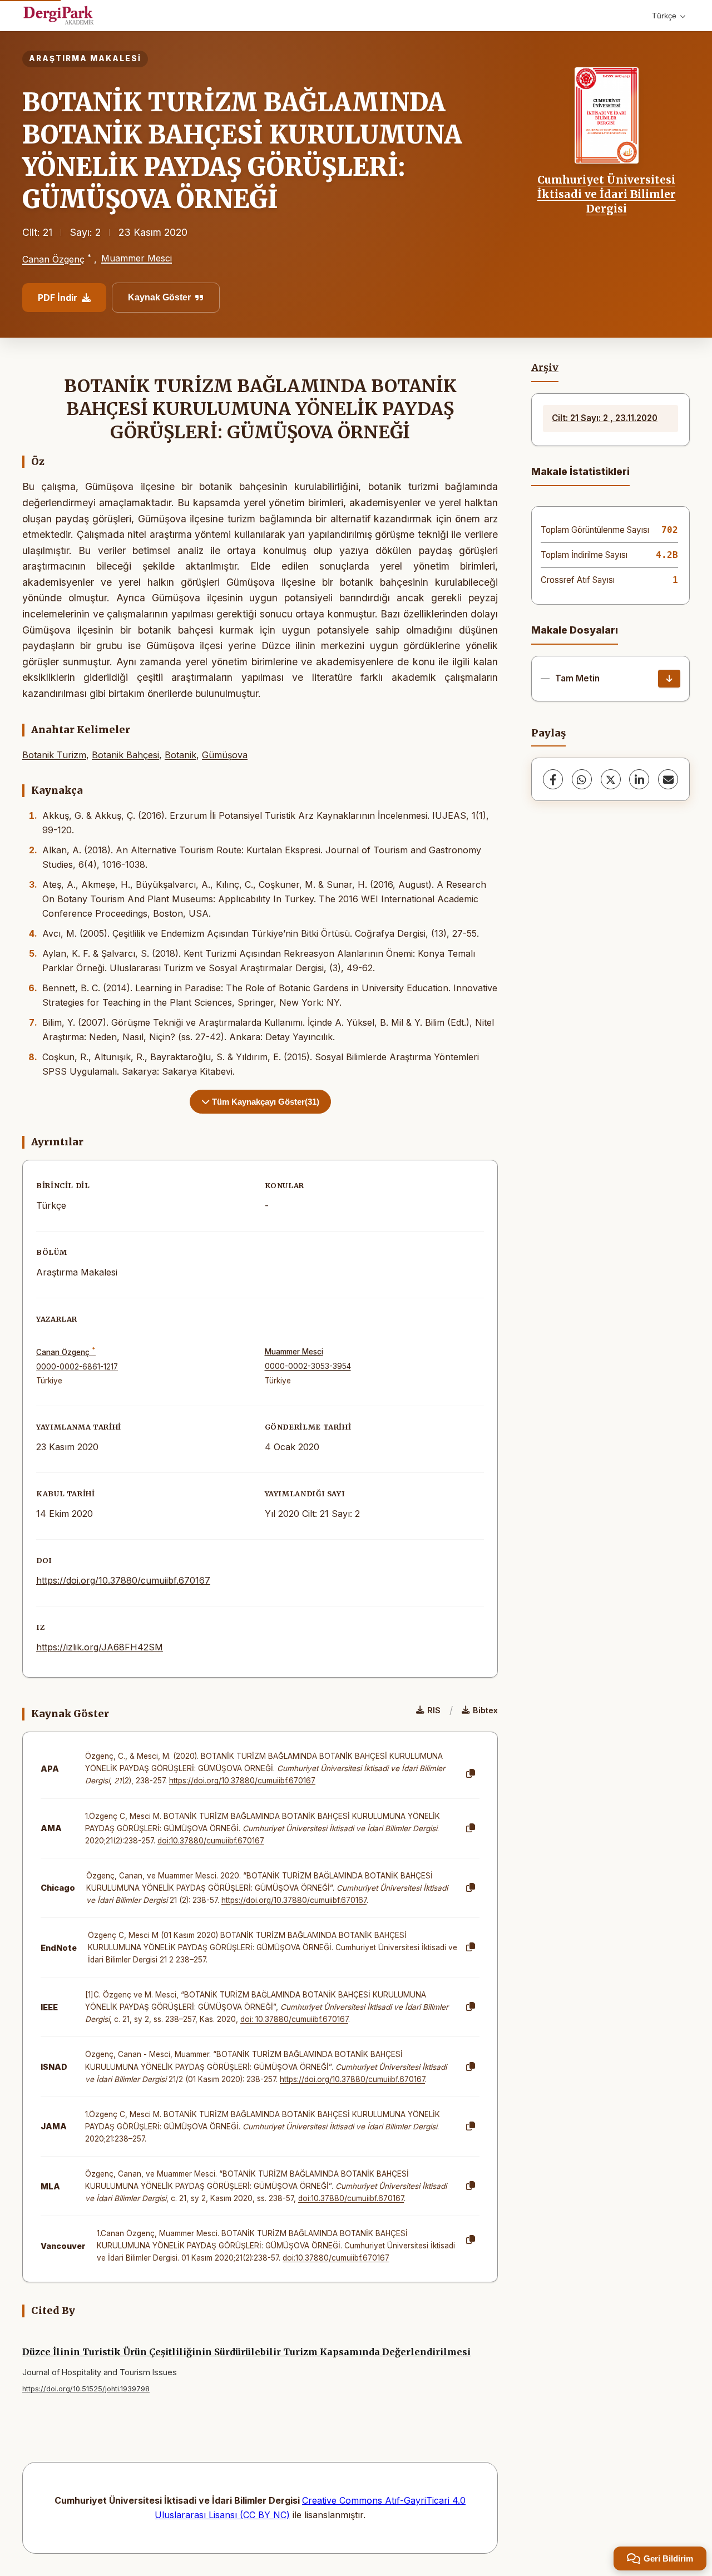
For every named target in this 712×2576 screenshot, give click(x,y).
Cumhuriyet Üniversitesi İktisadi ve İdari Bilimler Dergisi (607, 194)
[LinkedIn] (639, 779)
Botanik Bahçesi (125, 755)
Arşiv (545, 368)
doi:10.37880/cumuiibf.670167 (211, 1841)
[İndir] (669, 679)
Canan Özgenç (53, 259)
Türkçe (664, 16)
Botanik (181, 755)
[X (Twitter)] (611, 779)
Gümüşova (225, 755)
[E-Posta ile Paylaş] (668, 779)
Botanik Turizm (54, 755)
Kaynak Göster (159, 297)
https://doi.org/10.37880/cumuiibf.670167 (123, 1580)
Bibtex (485, 1710)
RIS (434, 1710)
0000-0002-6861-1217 (77, 1367)
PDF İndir (58, 298)
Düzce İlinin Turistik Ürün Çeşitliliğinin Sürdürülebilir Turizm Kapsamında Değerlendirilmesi (246, 2352)
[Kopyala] (471, 1774)
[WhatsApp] (582, 779)
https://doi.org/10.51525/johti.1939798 (86, 2389)
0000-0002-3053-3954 (308, 1366)
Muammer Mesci (137, 258)
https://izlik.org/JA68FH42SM (100, 1647)
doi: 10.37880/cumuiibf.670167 (294, 2019)
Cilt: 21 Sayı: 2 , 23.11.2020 (605, 418)
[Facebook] (553, 779)
